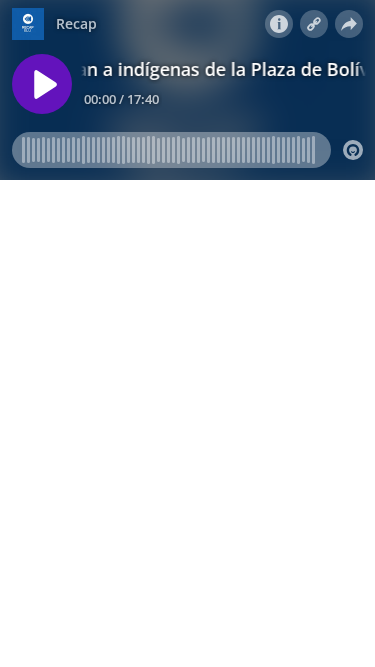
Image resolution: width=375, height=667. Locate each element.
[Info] (279, 24)
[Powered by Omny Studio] (353, 150)
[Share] (349, 24)
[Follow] (314, 24)
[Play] (42, 84)
